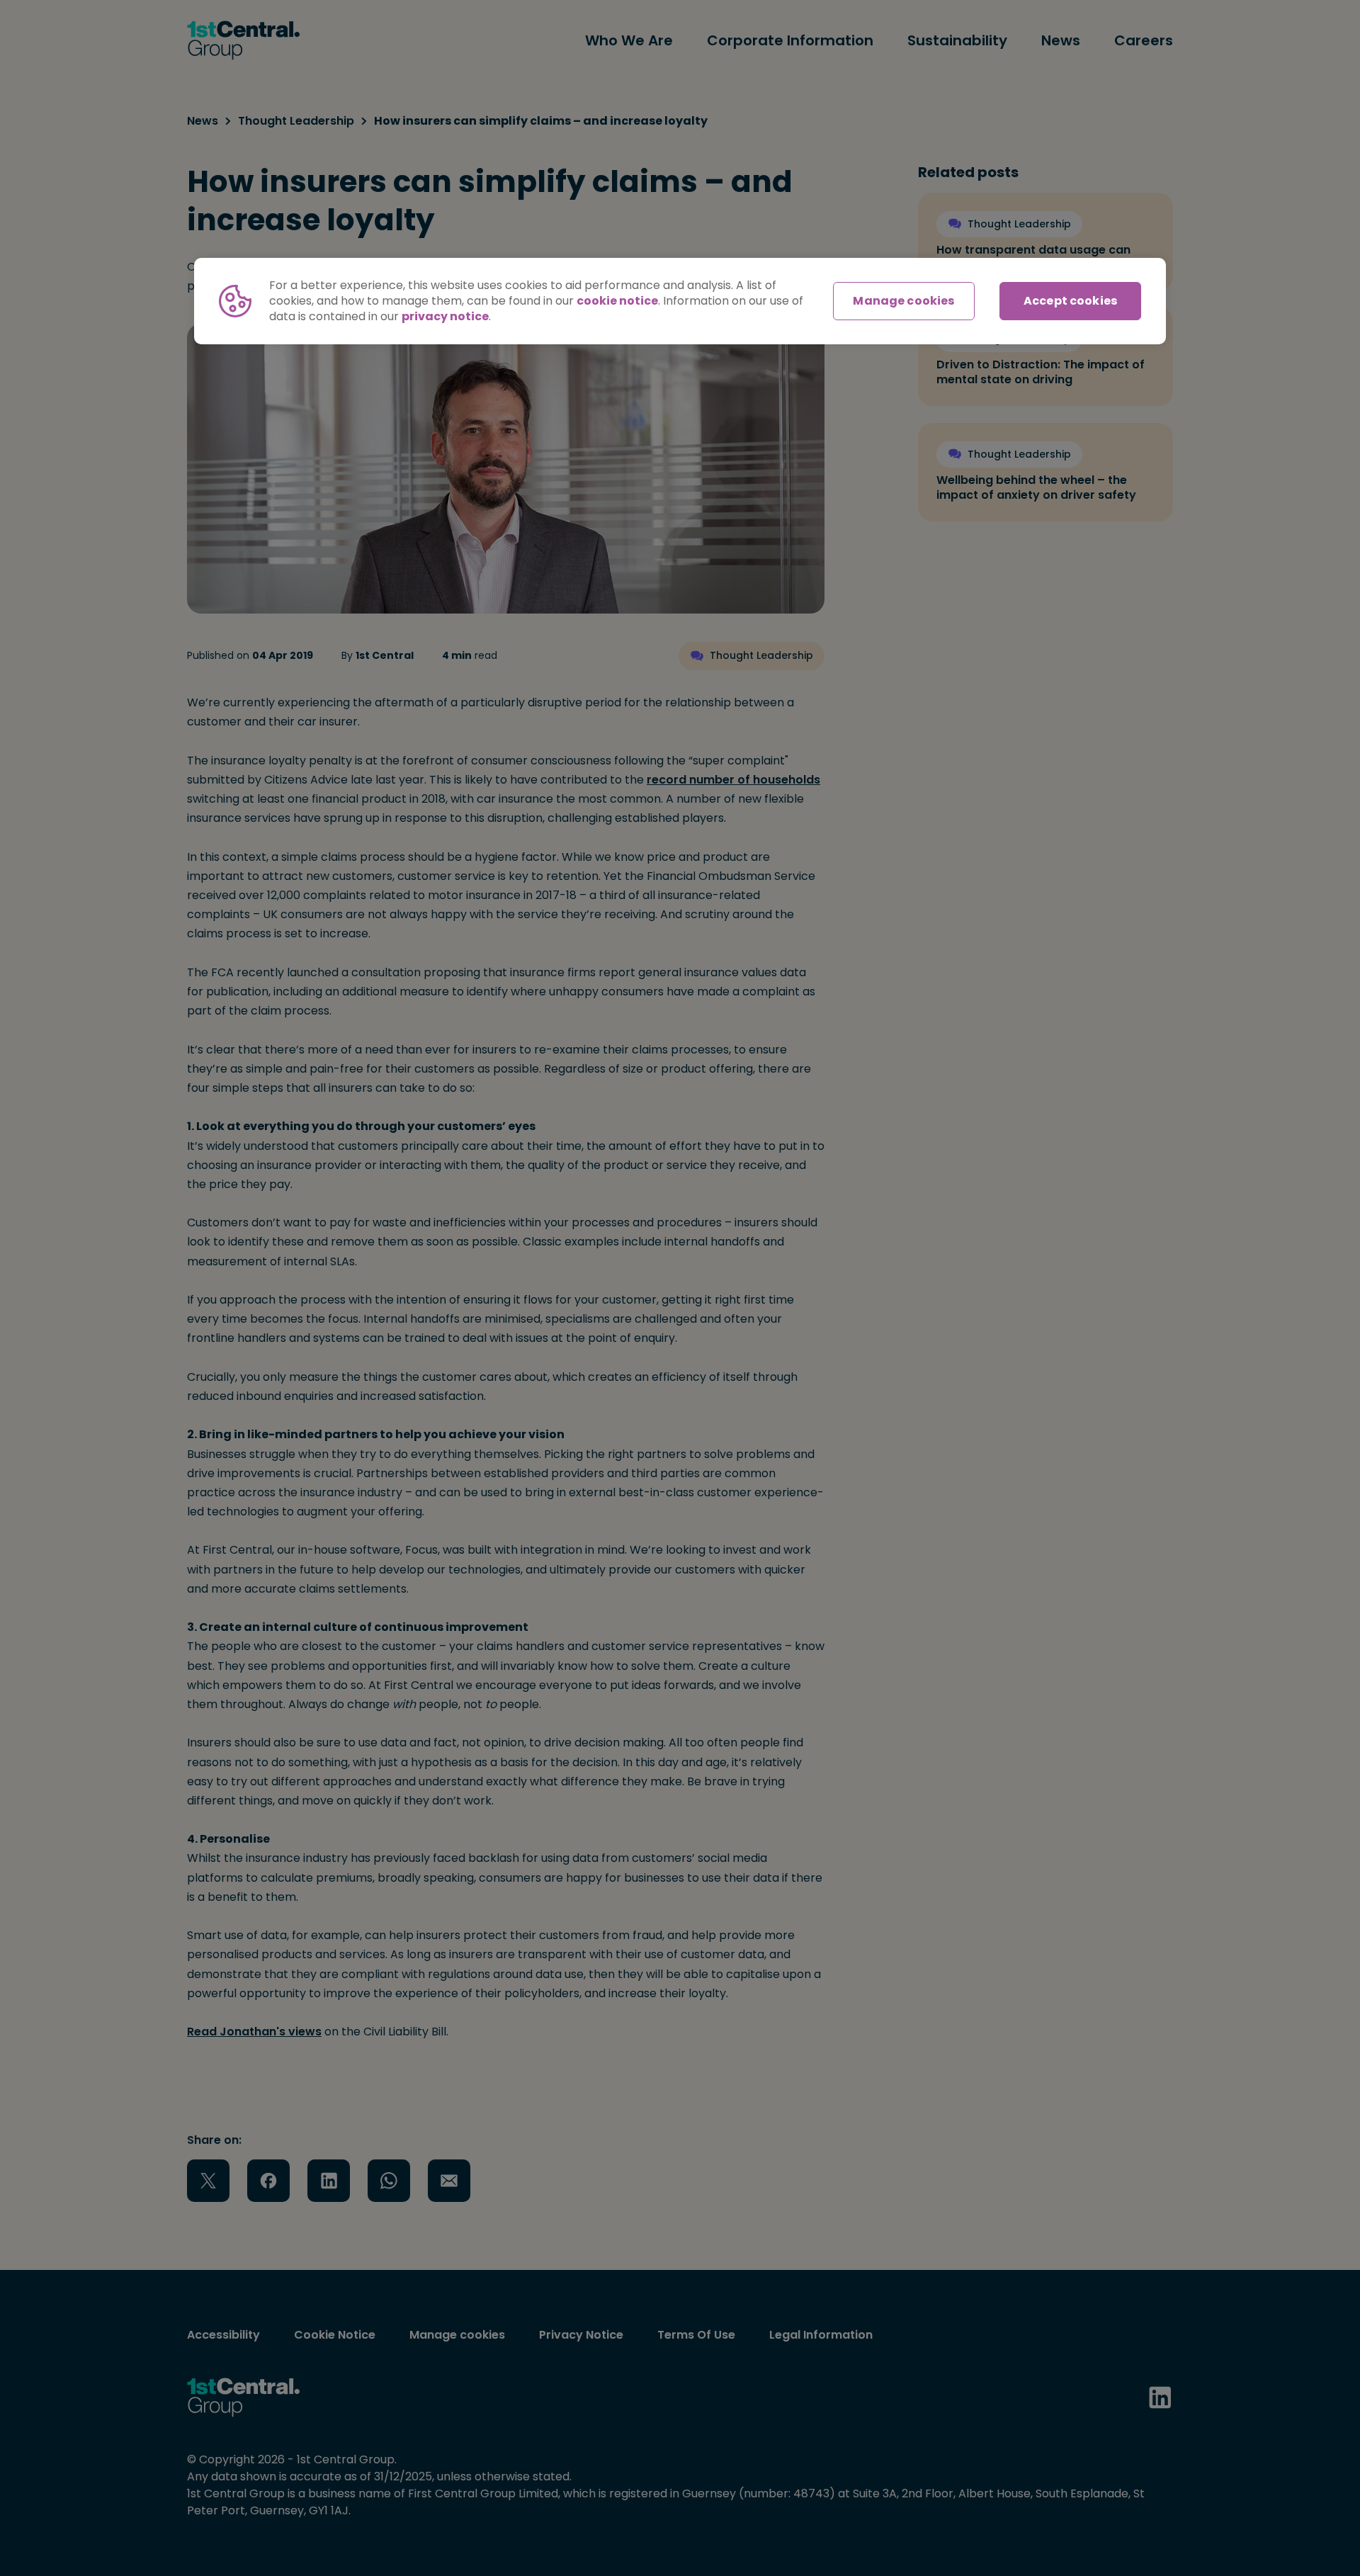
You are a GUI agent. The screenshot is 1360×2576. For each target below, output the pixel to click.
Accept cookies (1070, 301)
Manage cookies (903, 301)
